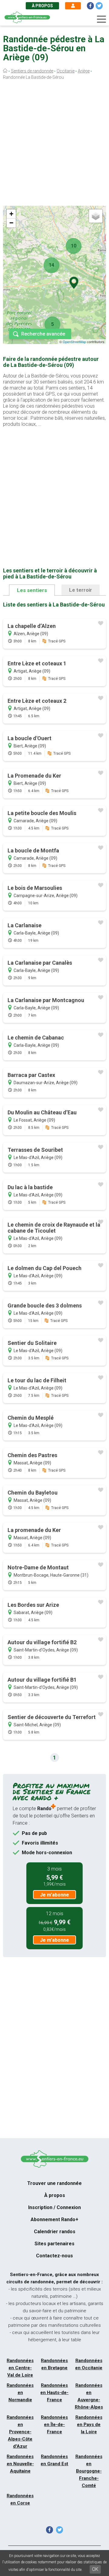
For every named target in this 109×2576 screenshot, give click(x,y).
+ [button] (11, 214)
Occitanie (66, 71)
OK (95, 2569)
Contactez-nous (54, 2256)
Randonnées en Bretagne (54, 2364)
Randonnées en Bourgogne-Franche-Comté (89, 2471)
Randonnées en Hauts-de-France (54, 2393)
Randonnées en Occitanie (89, 2364)
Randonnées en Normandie (20, 2393)
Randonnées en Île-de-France (54, 2425)
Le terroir (81, 590)
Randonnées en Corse (20, 2499)
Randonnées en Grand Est (54, 2460)
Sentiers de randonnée (32, 71)
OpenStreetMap (74, 342)
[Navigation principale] (101, 19)
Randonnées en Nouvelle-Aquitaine (20, 2464)
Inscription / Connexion (54, 2207)
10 (74, 246)
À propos (42, 6)
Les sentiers (32, 590)
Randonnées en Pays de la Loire (89, 2425)
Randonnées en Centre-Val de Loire (20, 2368)
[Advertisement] (54, 144)
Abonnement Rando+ (54, 2219)
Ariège (84, 71)
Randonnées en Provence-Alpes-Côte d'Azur (20, 2432)
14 (51, 265)
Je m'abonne (54, 1895)
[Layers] (96, 216)
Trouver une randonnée (54, 2183)
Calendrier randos (55, 2232)
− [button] (11, 223)
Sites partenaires (54, 2244)
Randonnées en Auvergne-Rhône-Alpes (89, 2396)
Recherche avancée (43, 334)
